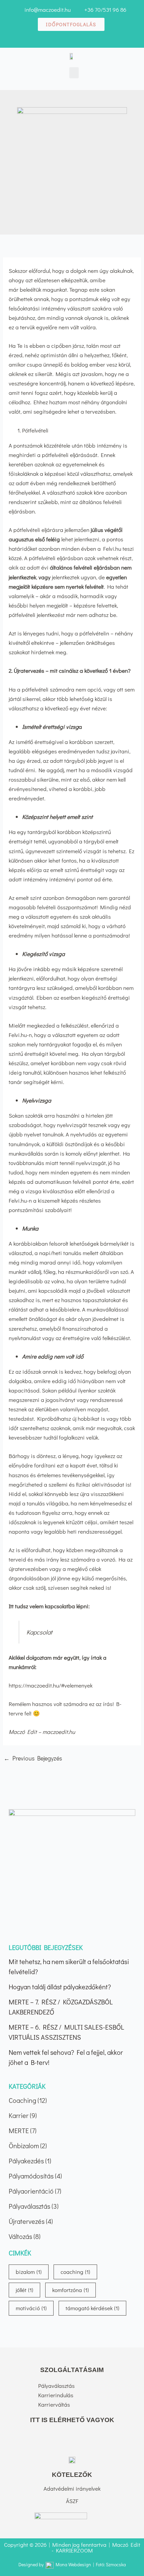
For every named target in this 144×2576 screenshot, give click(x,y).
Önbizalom (24, 2146)
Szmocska (116, 2564)
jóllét (24, 2290)
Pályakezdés (26, 2161)
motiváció (31, 2308)
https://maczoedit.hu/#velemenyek (51, 1685)
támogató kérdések (92, 2308)
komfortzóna (70, 2290)
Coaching (22, 2100)
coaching (75, 2272)
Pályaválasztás (29, 2206)
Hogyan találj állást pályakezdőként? (60, 1987)
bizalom (29, 2272)
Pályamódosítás (31, 2176)
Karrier (19, 2115)
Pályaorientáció (31, 2191)
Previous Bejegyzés (33, 1758)
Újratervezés (27, 2221)
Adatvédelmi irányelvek (72, 2488)
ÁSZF (72, 2501)
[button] (74, 73)
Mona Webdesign (73, 2564)
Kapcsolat (39, 1632)
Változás (20, 2236)
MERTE (19, 2130)
